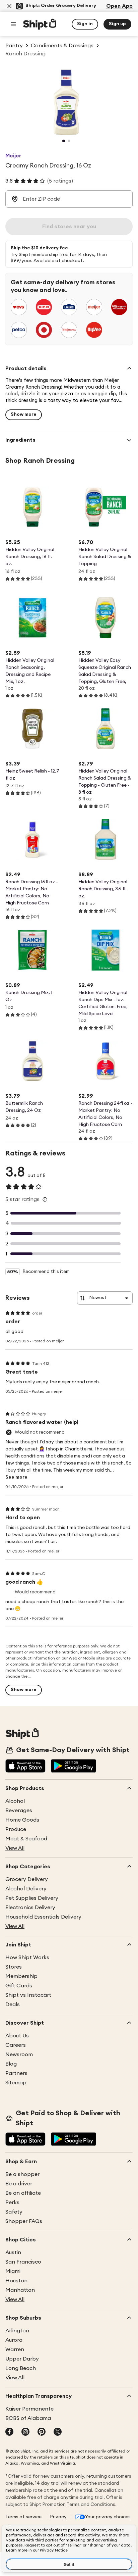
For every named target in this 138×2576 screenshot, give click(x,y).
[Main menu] (13, 24)
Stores (14, 1967)
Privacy (58, 2517)
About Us (17, 2036)
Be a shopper (22, 2174)
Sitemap (16, 2083)
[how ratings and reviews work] (45, 1199)
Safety (14, 2212)
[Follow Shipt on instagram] (25, 2432)
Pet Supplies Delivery (32, 1898)
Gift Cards (19, 1986)
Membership (21, 1976)
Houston (16, 2281)
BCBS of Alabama (28, 2418)
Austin (13, 2252)
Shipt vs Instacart (28, 1995)
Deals (13, 2004)
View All (15, 1848)
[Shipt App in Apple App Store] (25, 1767)
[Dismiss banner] (9, 6)
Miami (13, 2271)
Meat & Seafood (26, 1839)
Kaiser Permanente (29, 2409)
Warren (15, 2349)
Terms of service (23, 2517)
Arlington (17, 2331)
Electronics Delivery (30, 1908)
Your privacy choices (108, 2517)
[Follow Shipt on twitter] (58, 2432)
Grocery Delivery (27, 1879)
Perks (12, 2202)
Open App (119, 6)
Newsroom (19, 2054)
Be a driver (19, 2184)
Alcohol (15, 1801)
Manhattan (20, 2290)
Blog (11, 2064)
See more (16, 1477)
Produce (16, 1829)
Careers (16, 2045)
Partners (16, 2073)
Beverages (19, 1811)
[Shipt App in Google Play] (74, 1767)
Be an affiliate (23, 2193)
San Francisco (23, 2262)
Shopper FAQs (24, 2221)
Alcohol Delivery (26, 1889)
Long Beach (21, 2368)
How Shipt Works (27, 1958)
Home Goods (22, 1820)
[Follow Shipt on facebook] (9, 2432)
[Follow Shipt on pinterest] (42, 2432)
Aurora (14, 2340)
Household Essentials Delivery (43, 1917)
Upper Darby (22, 2359)
